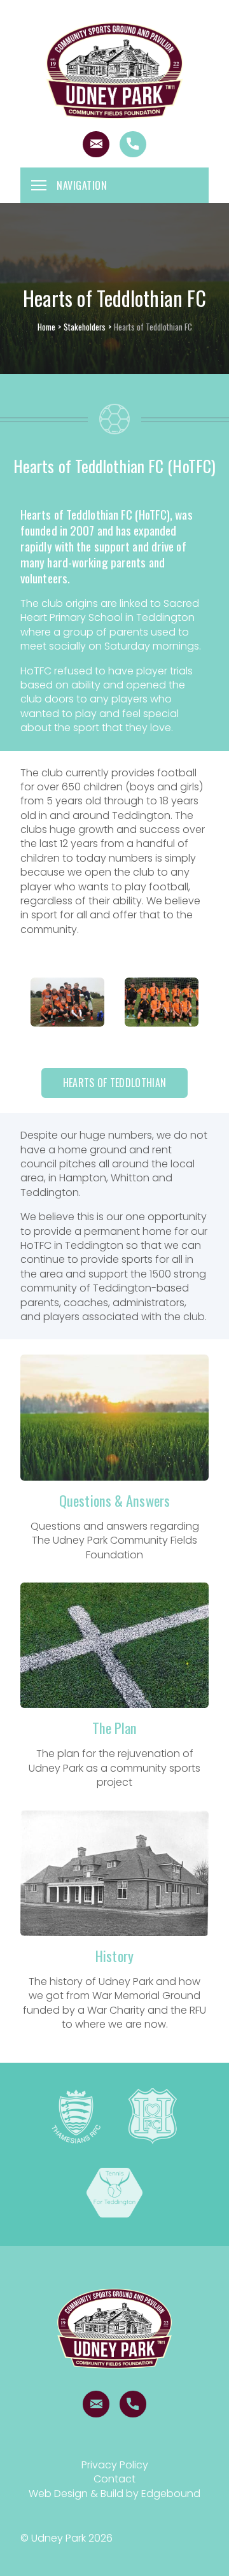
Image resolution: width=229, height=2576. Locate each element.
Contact (114, 2479)
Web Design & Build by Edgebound (114, 2494)
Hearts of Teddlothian (114, 1083)
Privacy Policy (115, 2465)
